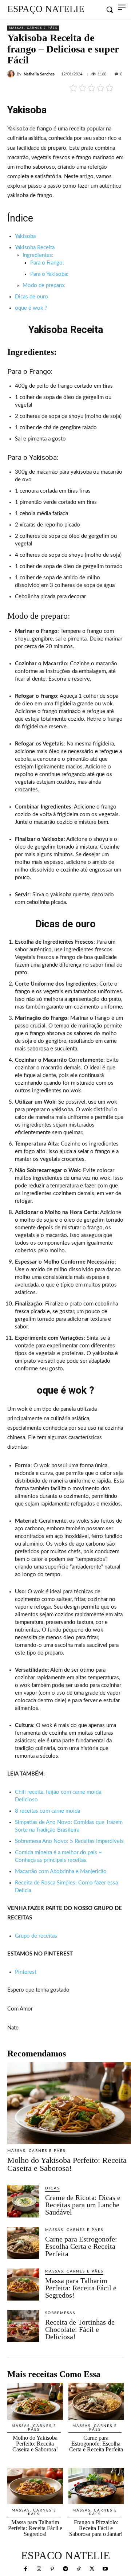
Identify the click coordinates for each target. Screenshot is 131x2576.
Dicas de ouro (31, 297)
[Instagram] (39, 2569)
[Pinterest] (52, 2569)
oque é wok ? (31, 308)
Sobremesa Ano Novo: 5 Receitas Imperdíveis (69, 1841)
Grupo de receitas (36, 1936)
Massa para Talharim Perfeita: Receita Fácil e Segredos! (81, 2288)
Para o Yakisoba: (49, 274)
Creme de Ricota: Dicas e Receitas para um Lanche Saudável (83, 2205)
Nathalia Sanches (39, 74)
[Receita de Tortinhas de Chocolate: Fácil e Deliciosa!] (23, 2326)
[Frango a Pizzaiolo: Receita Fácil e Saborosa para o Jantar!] (96, 2486)
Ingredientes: (38, 255)
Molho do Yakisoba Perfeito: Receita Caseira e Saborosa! (67, 2164)
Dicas (52, 2188)
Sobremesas (60, 2313)
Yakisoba (25, 236)
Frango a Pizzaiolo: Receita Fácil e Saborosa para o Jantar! (96, 2528)
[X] (92, 2569)
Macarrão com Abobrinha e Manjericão (61, 1872)
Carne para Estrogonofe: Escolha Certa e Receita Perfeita (81, 2246)
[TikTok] (79, 2569)
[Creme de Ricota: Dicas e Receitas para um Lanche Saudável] (23, 2201)
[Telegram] (65, 2569)
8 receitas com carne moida (47, 1811)
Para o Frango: (47, 263)
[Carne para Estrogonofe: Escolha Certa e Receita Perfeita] (23, 2243)
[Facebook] (26, 2569)
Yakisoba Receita (35, 248)
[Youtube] (105, 2569)
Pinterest (26, 1972)
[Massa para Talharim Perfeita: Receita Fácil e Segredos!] (23, 2285)
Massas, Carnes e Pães (33, 28)
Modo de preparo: (44, 285)
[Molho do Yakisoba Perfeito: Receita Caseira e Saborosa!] (69, 2103)
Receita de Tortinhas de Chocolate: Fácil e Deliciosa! (80, 2329)
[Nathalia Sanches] (12, 74)
